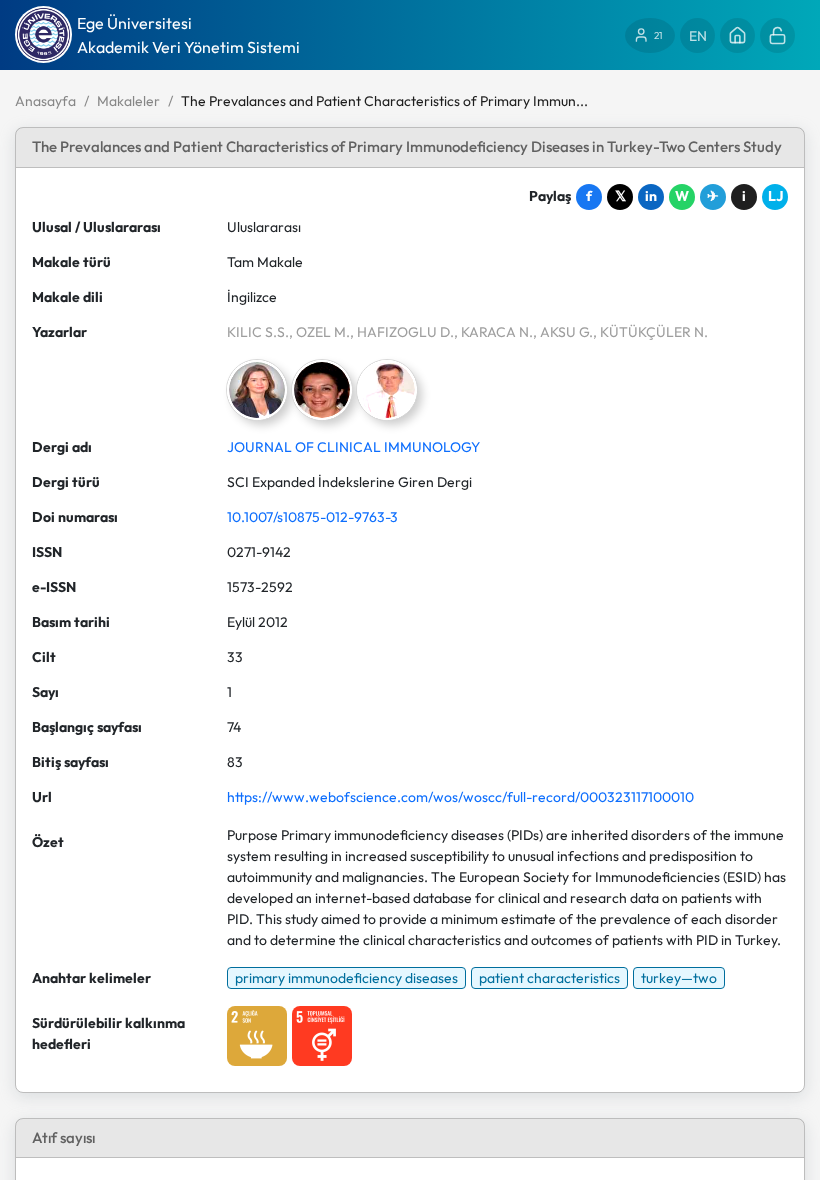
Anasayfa (45, 101)
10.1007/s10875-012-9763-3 (312, 517)
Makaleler (128, 101)
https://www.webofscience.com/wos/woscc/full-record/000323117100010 (460, 797)
